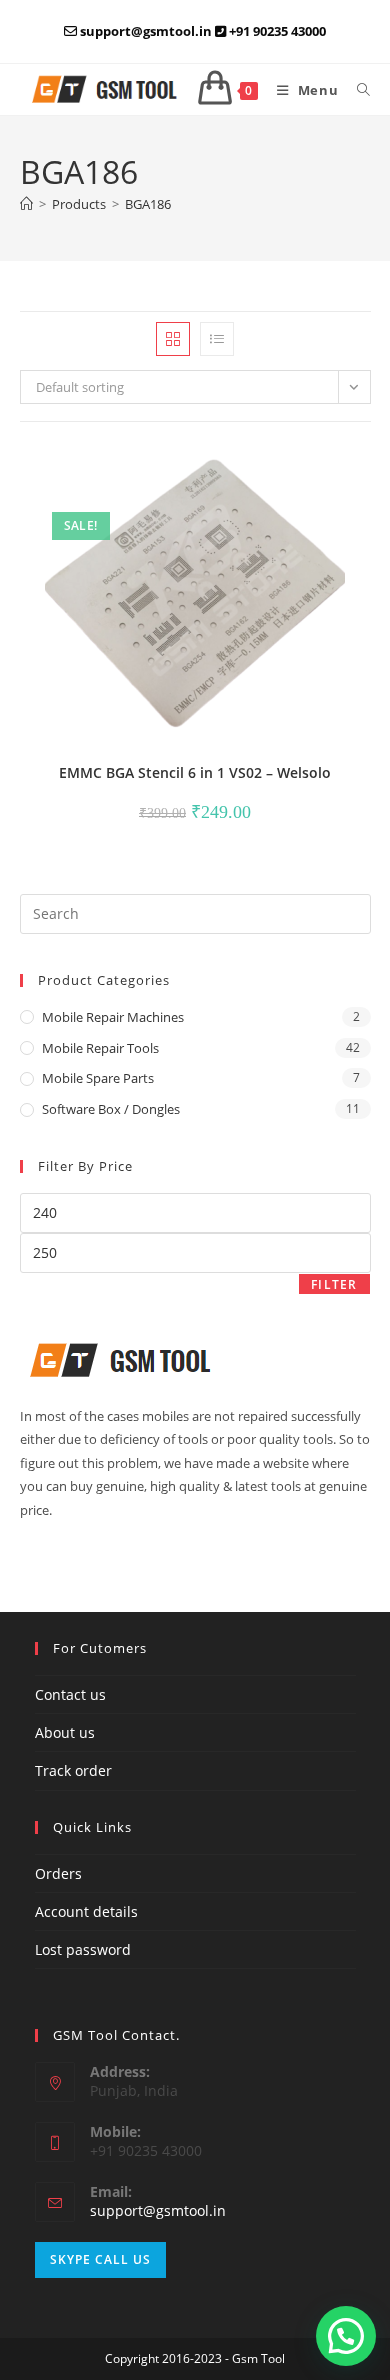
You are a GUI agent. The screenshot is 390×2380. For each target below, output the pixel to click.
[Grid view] (173, 339)
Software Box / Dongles (111, 1109)
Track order (73, 1770)
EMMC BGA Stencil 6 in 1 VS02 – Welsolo (195, 772)
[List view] (217, 339)
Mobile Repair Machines (113, 1017)
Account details (86, 1911)
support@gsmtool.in (158, 2210)
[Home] (26, 204)
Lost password (83, 1949)
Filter (334, 1284)
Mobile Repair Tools (100, 1048)
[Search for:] (356, 90)
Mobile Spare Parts (98, 1078)
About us (65, 1732)
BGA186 (148, 204)
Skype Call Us (100, 2259)
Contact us (70, 1694)
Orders (58, 1873)
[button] (301, 466)
